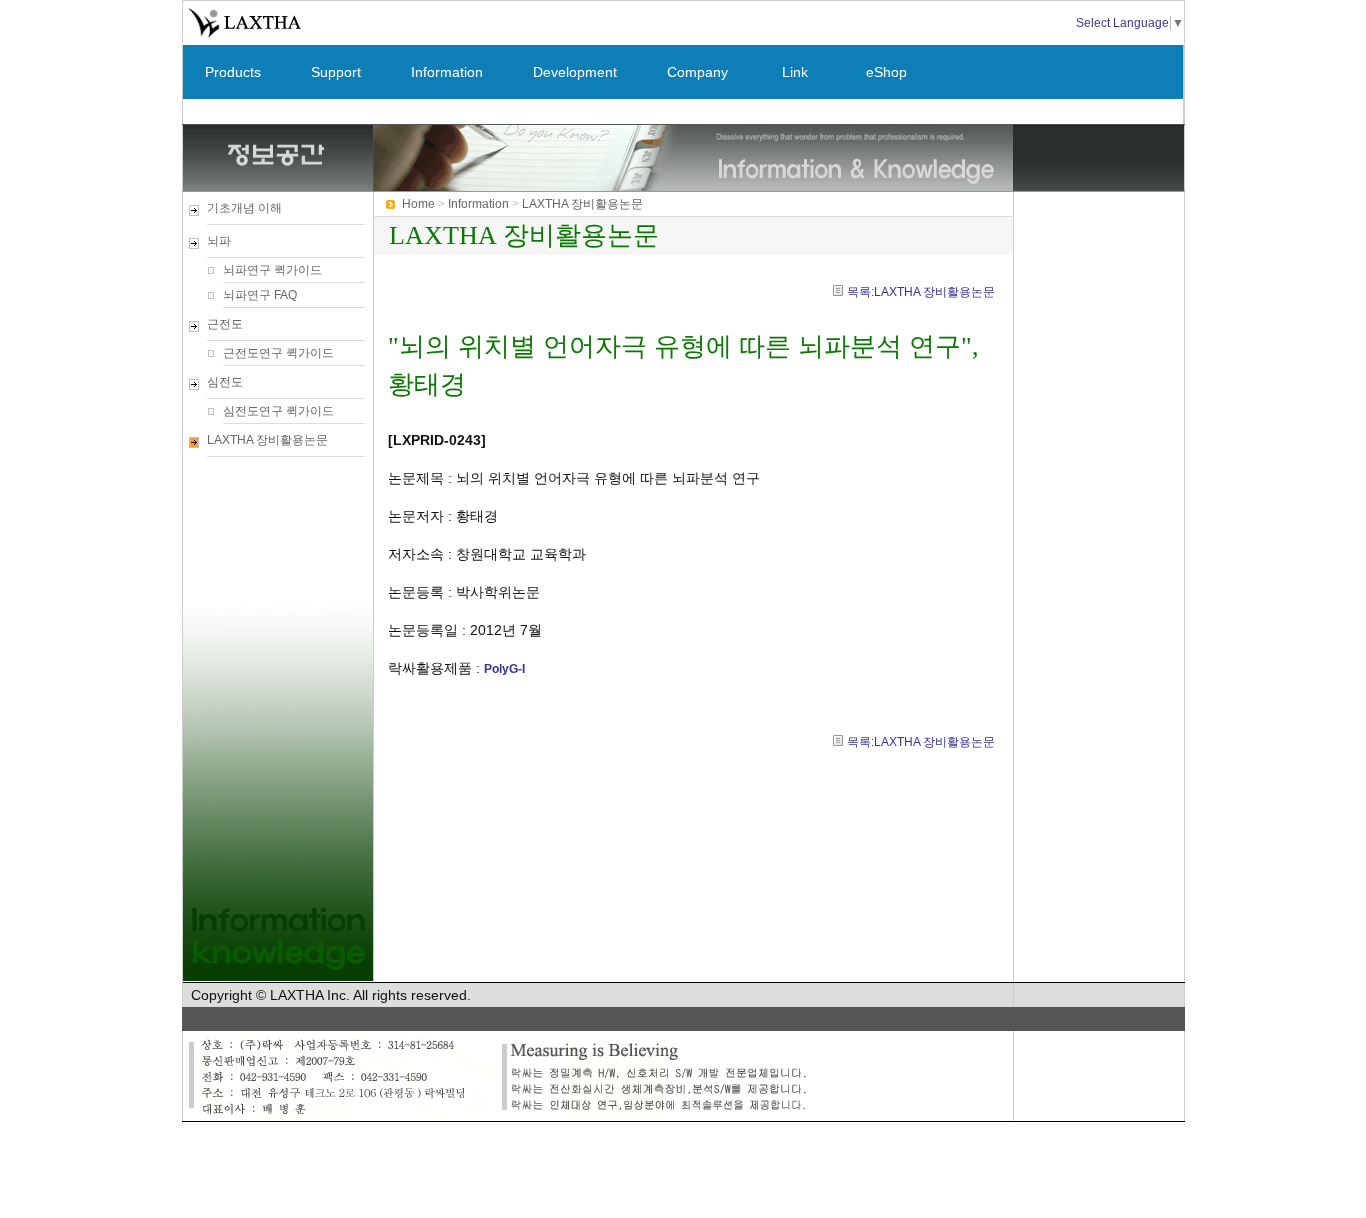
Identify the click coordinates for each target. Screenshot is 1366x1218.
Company (697, 72)
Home (418, 204)
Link (795, 72)
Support (336, 72)
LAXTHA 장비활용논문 (267, 440)
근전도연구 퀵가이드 (278, 353)
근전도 (225, 324)
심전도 (225, 382)
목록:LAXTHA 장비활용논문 (921, 292)
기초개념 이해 (244, 208)
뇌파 (219, 241)
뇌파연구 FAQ (260, 295)
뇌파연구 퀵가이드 (272, 270)
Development (575, 72)
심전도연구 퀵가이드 (278, 411)
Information (447, 72)
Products (233, 72)
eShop (886, 72)
